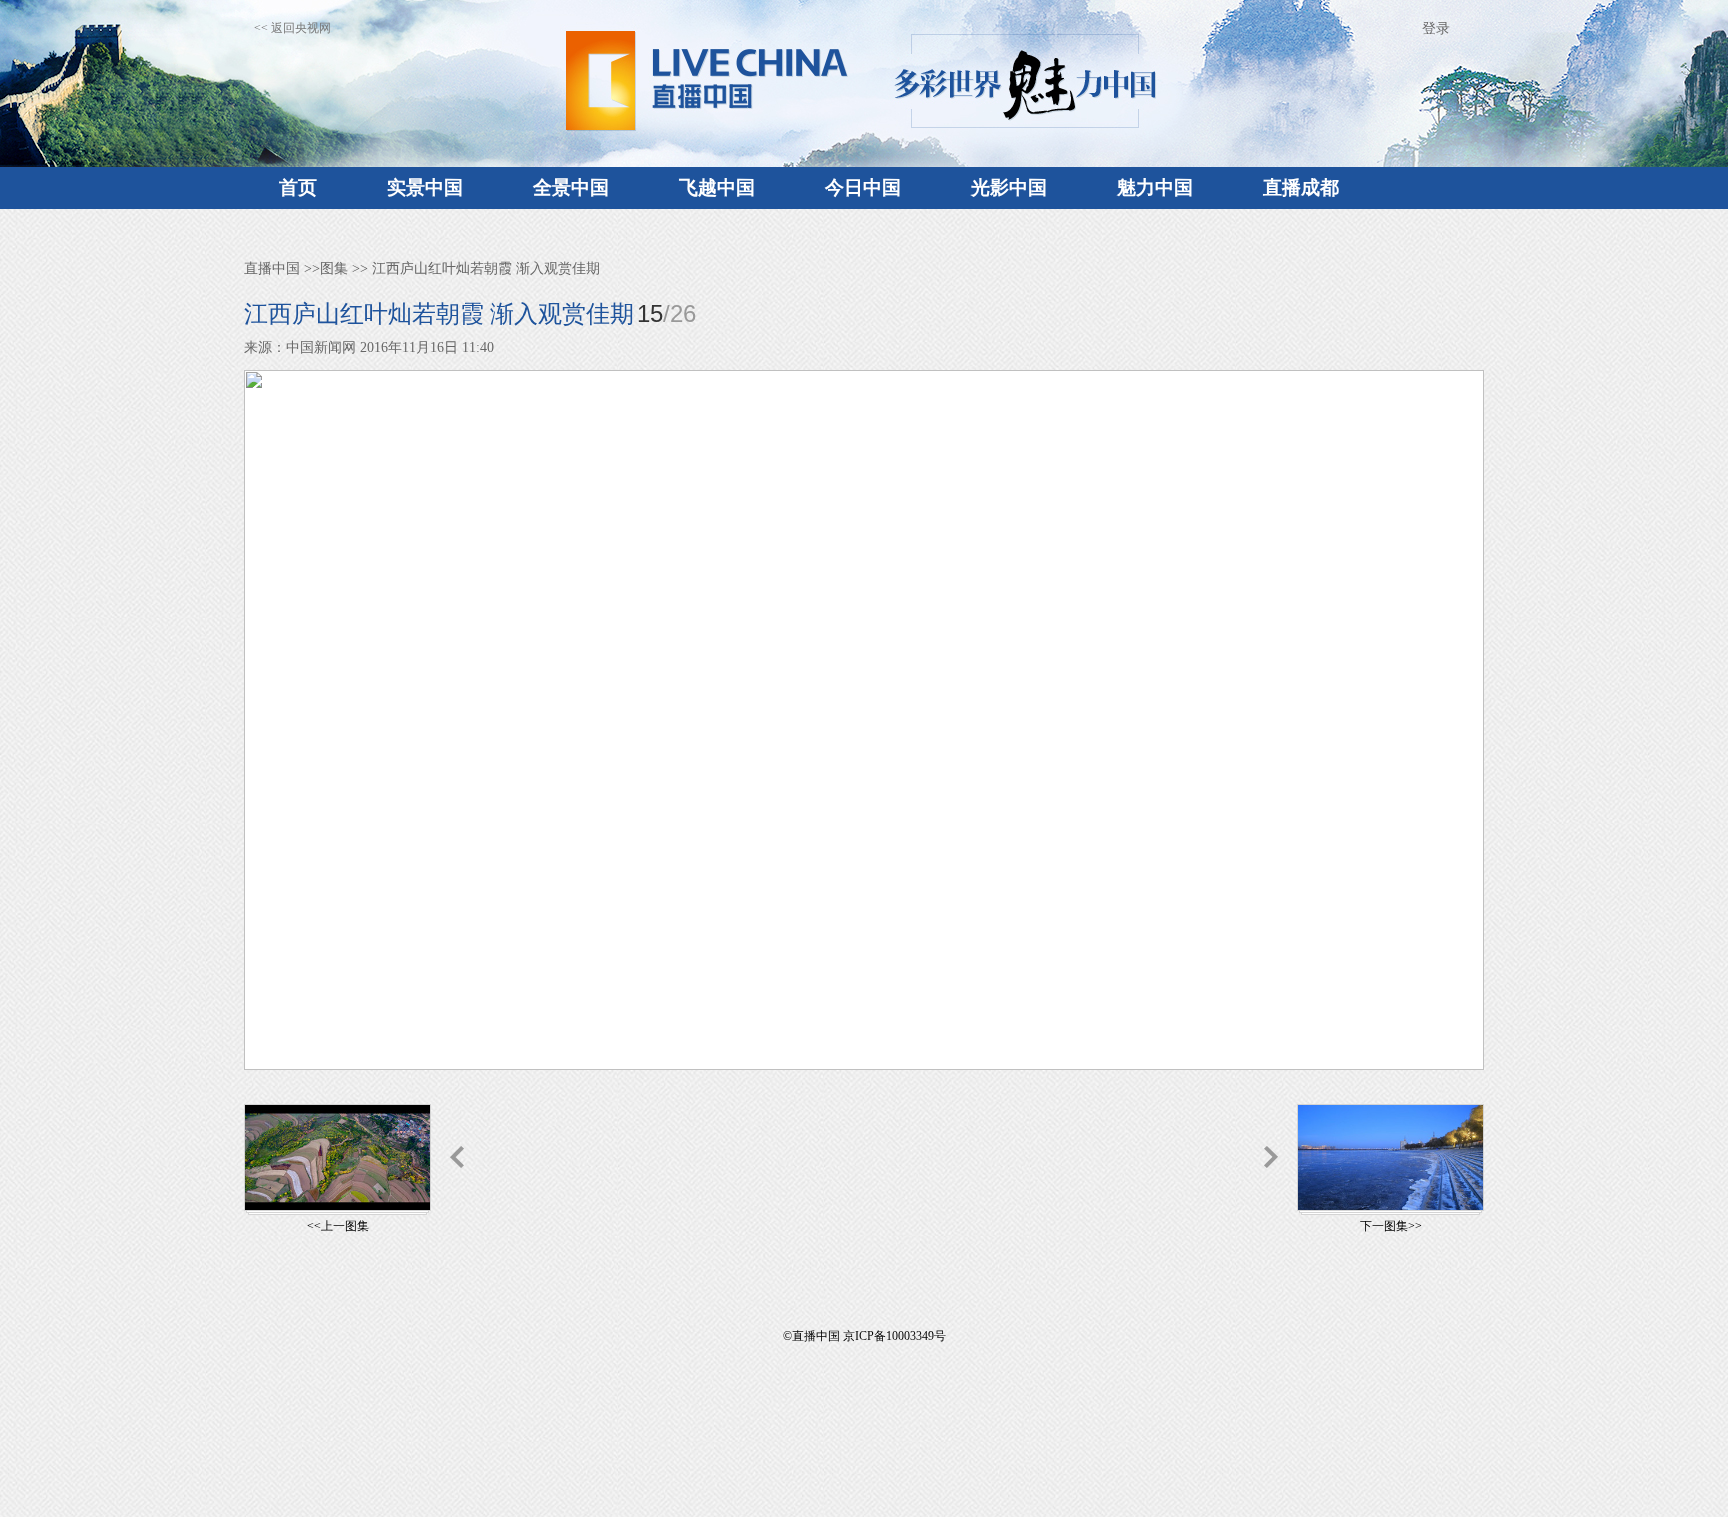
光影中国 (1009, 187)
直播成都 (1301, 187)
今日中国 (863, 187)
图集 (334, 268)
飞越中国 (717, 187)
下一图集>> (1391, 1226)
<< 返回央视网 (292, 28)
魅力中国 (1155, 187)
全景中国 (571, 187)
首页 (298, 187)
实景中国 (425, 187)
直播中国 (272, 268)
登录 (1436, 28)
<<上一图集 (338, 1226)
